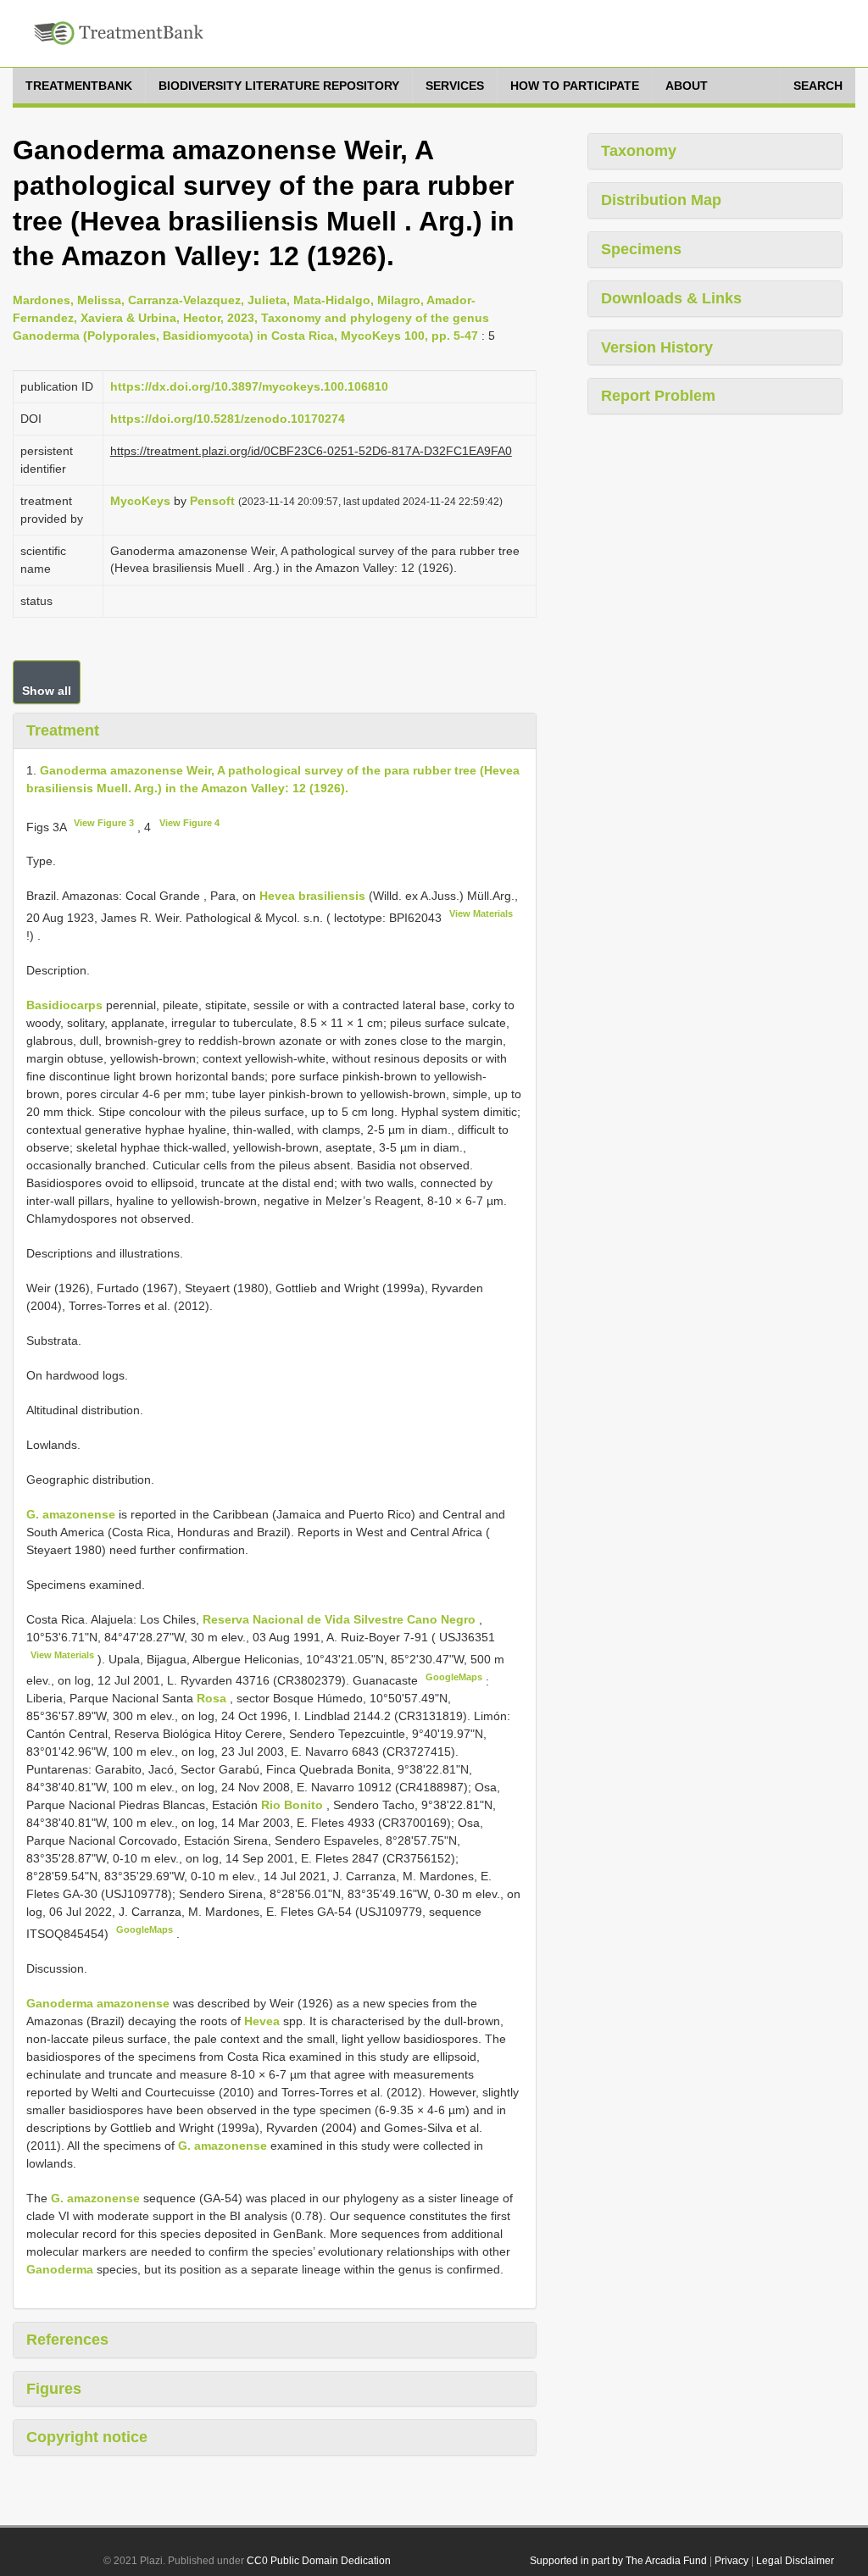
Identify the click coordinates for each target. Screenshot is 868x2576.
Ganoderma (60, 2269)
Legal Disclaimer (795, 2561)
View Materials (481, 913)
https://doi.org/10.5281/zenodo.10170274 (228, 419)
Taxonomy (639, 151)
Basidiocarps (64, 1005)
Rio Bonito (294, 1805)
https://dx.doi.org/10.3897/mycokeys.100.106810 (249, 386)
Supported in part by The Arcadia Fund (618, 2561)
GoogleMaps (454, 1677)
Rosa (211, 1698)
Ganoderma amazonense (98, 2003)
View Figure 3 (104, 823)
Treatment (63, 730)
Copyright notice (87, 2437)
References (67, 2340)
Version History (657, 347)
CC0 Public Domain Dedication (319, 2561)
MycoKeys (140, 501)
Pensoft (212, 501)
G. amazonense (71, 1514)
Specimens (641, 249)
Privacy (732, 2561)
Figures (54, 2389)
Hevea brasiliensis (312, 896)
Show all (47, 691)
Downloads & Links (671, 298)
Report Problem (658, 396)
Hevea (262, 2021)
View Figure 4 (189, 823)
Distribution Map (661, 200)
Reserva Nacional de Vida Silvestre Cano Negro (341, 1619)
